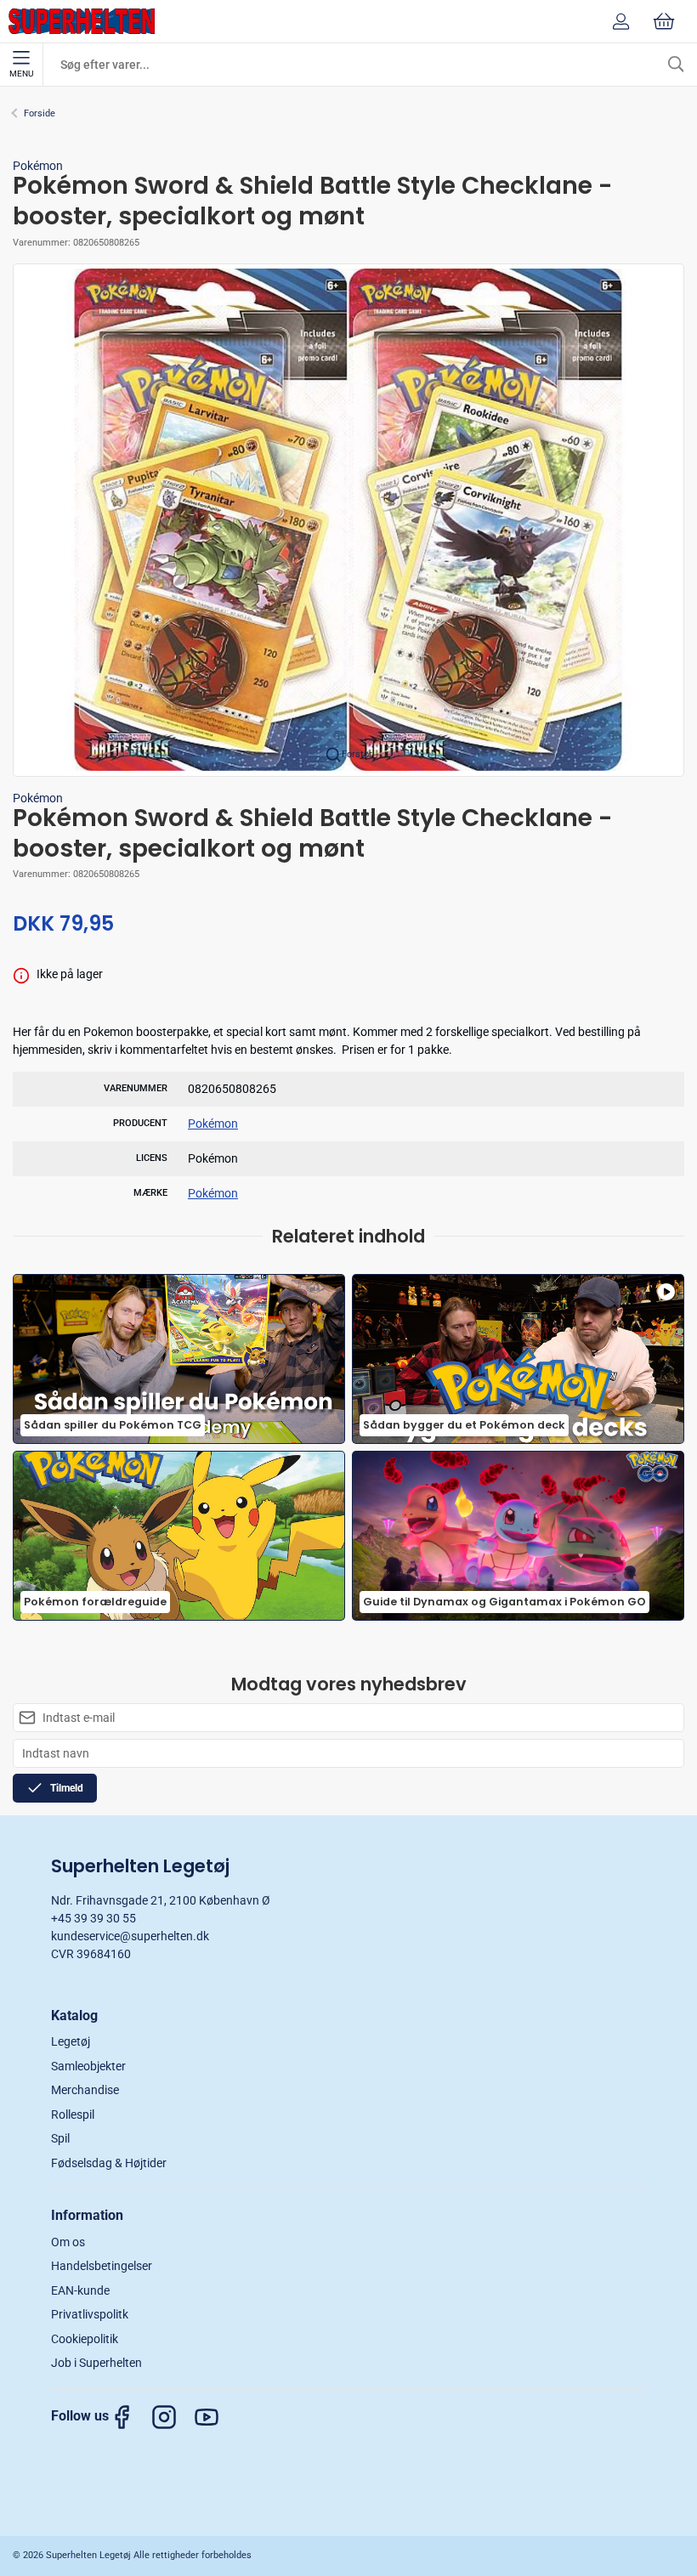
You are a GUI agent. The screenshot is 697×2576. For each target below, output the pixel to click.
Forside (40, 113)
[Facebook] (130, 2417)
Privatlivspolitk (90, 2314)
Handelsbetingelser (102, 2266)
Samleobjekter (88, 2066)
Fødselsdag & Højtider (109, 2163)
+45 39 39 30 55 (93, 1918)
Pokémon (38, 166)
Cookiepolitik (85, 2339)
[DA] (82, 21)
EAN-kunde (80, 2290)
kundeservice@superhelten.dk (130, 1936)
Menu (21, 74)
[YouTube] (215, 2417)
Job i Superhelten (96, 2363)
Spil (60, 2138)
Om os (68, 2242)
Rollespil (73, 2115)
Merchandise (85, 2090)
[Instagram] (173, 2417)
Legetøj (71, 2041)
